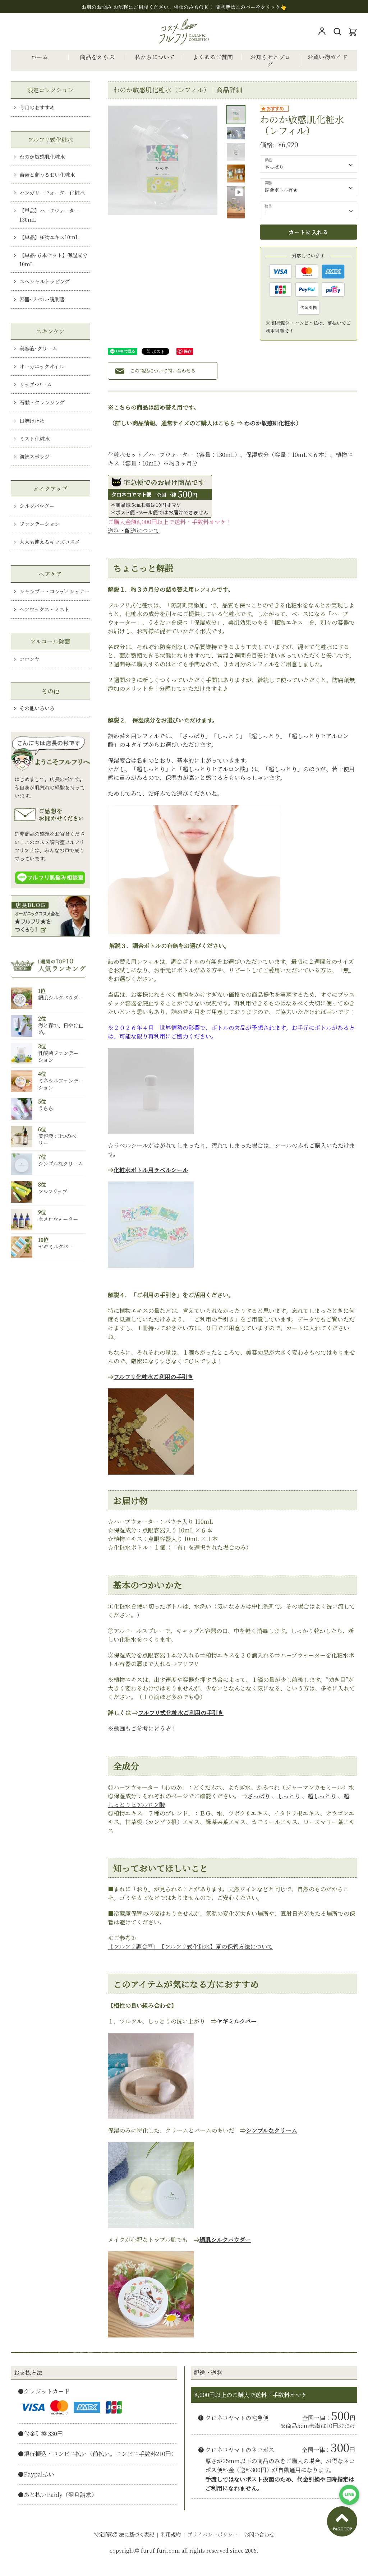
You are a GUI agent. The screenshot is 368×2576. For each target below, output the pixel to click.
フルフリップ (53, 1191)
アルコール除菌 (50, 641)
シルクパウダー (37, 506)
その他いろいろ (37, 708)
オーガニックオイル (42, 366)
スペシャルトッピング (45, 281)
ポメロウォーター (58, 1219)
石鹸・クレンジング (42, 402)
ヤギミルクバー (56, 1246)
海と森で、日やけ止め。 (61, 1028)
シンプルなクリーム (61, 1163)
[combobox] (309, 164)
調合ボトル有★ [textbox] (281, 190)
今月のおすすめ (37, 107)
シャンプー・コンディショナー (54, 591)
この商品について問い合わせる (163, 371)
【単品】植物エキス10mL (49, 237)
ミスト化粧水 (34, 438)
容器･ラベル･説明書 (42, 299)
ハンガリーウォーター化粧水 (52, 192)
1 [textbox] (266, 213)
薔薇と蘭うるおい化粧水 (47, 174)
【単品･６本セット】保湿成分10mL (53, 259)
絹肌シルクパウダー (61, 997)
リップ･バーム (36, 384)
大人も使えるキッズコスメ (50, 542)
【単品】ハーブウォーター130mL (49, 215)
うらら (46, 1108)
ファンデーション (40, 524)
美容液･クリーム (38, 348)
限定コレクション (50, 90)
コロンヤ (29, 659)
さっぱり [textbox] (274, 167)
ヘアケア (50, 574)
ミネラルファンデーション (61, 1084)
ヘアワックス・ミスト (44, 609)
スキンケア (50, 331)
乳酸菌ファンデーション (58, 1056)
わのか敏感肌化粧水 (42, 156)
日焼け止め (32, 420)
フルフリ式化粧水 (50, 140)
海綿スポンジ (34, 456)
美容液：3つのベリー (57, 1139)
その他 (50, 691)
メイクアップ (50, 489)
